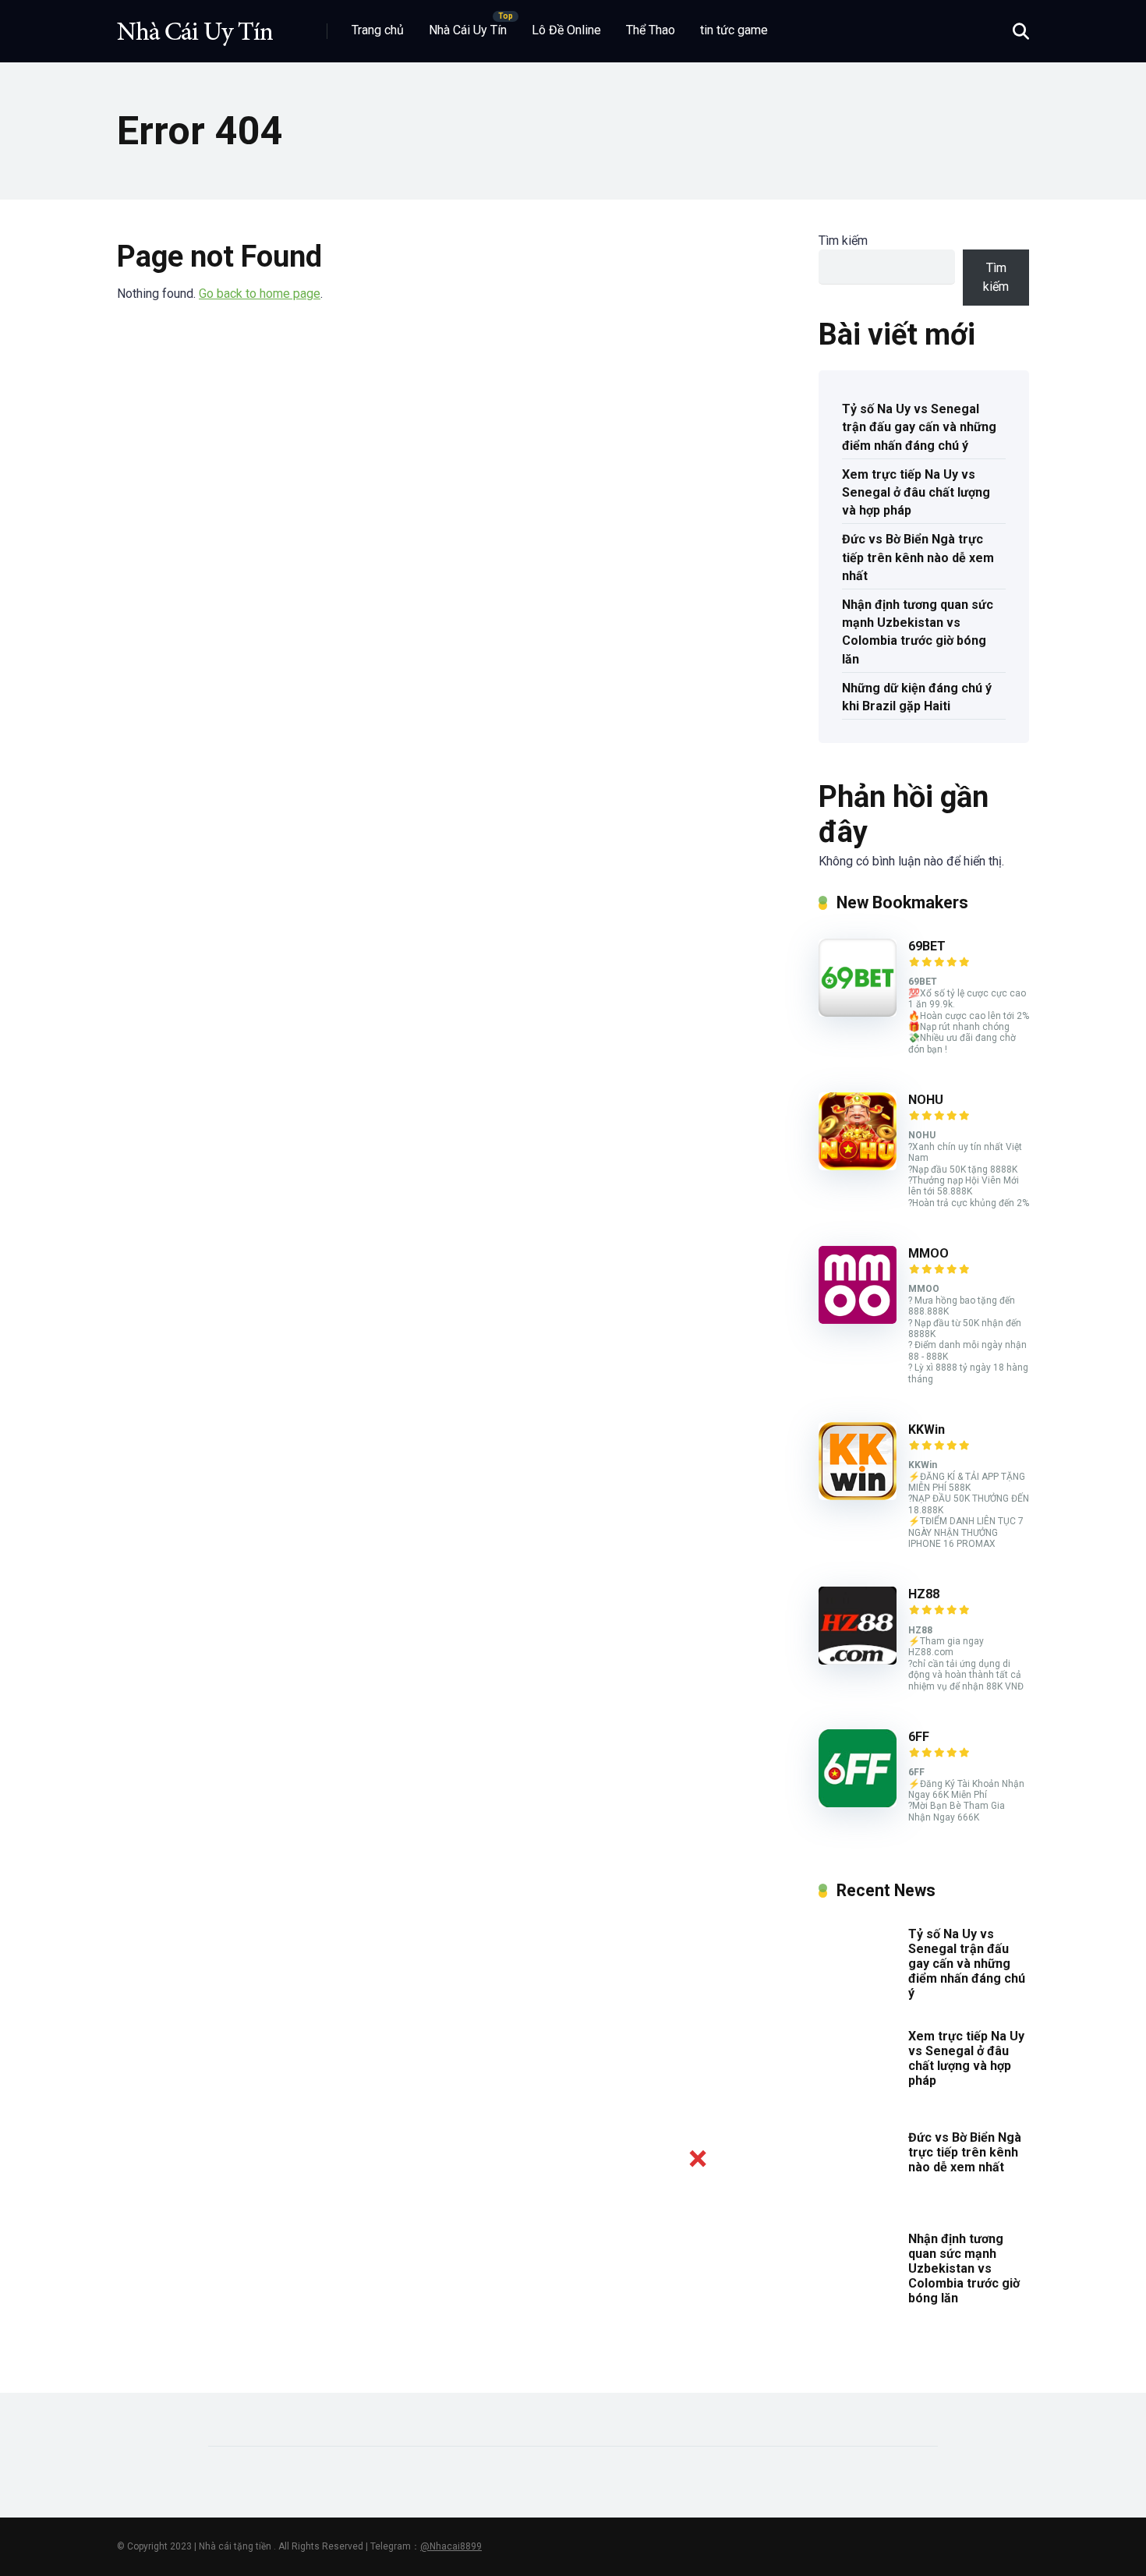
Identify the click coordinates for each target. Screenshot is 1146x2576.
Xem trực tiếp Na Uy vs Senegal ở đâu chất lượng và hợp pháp (916, 492)
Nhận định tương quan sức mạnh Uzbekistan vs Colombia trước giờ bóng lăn (918, 632)
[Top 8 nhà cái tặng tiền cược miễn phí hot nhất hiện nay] (195, 25)
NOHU (926, 1100)
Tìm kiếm (843, 241)
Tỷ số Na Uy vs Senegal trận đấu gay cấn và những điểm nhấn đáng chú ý (919, 427)
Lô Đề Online (566, 30)
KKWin (927, 1430)
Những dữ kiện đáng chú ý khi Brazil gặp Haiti (917, 697)
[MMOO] (858, 1320)
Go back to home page (260, 294)
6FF (919, 1737)
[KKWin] (858, 1496)
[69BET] (858, 1012)
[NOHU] (858, 1166)
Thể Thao (651, 30)
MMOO (928, 1253)
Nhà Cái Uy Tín (468, 30)
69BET (927, 946)
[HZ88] (858, 1660)
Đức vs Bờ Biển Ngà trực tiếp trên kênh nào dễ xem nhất (918, 557)
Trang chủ (378, 30)
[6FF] (858, 1803)
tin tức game (734, 30)
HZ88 (924, 1594)
